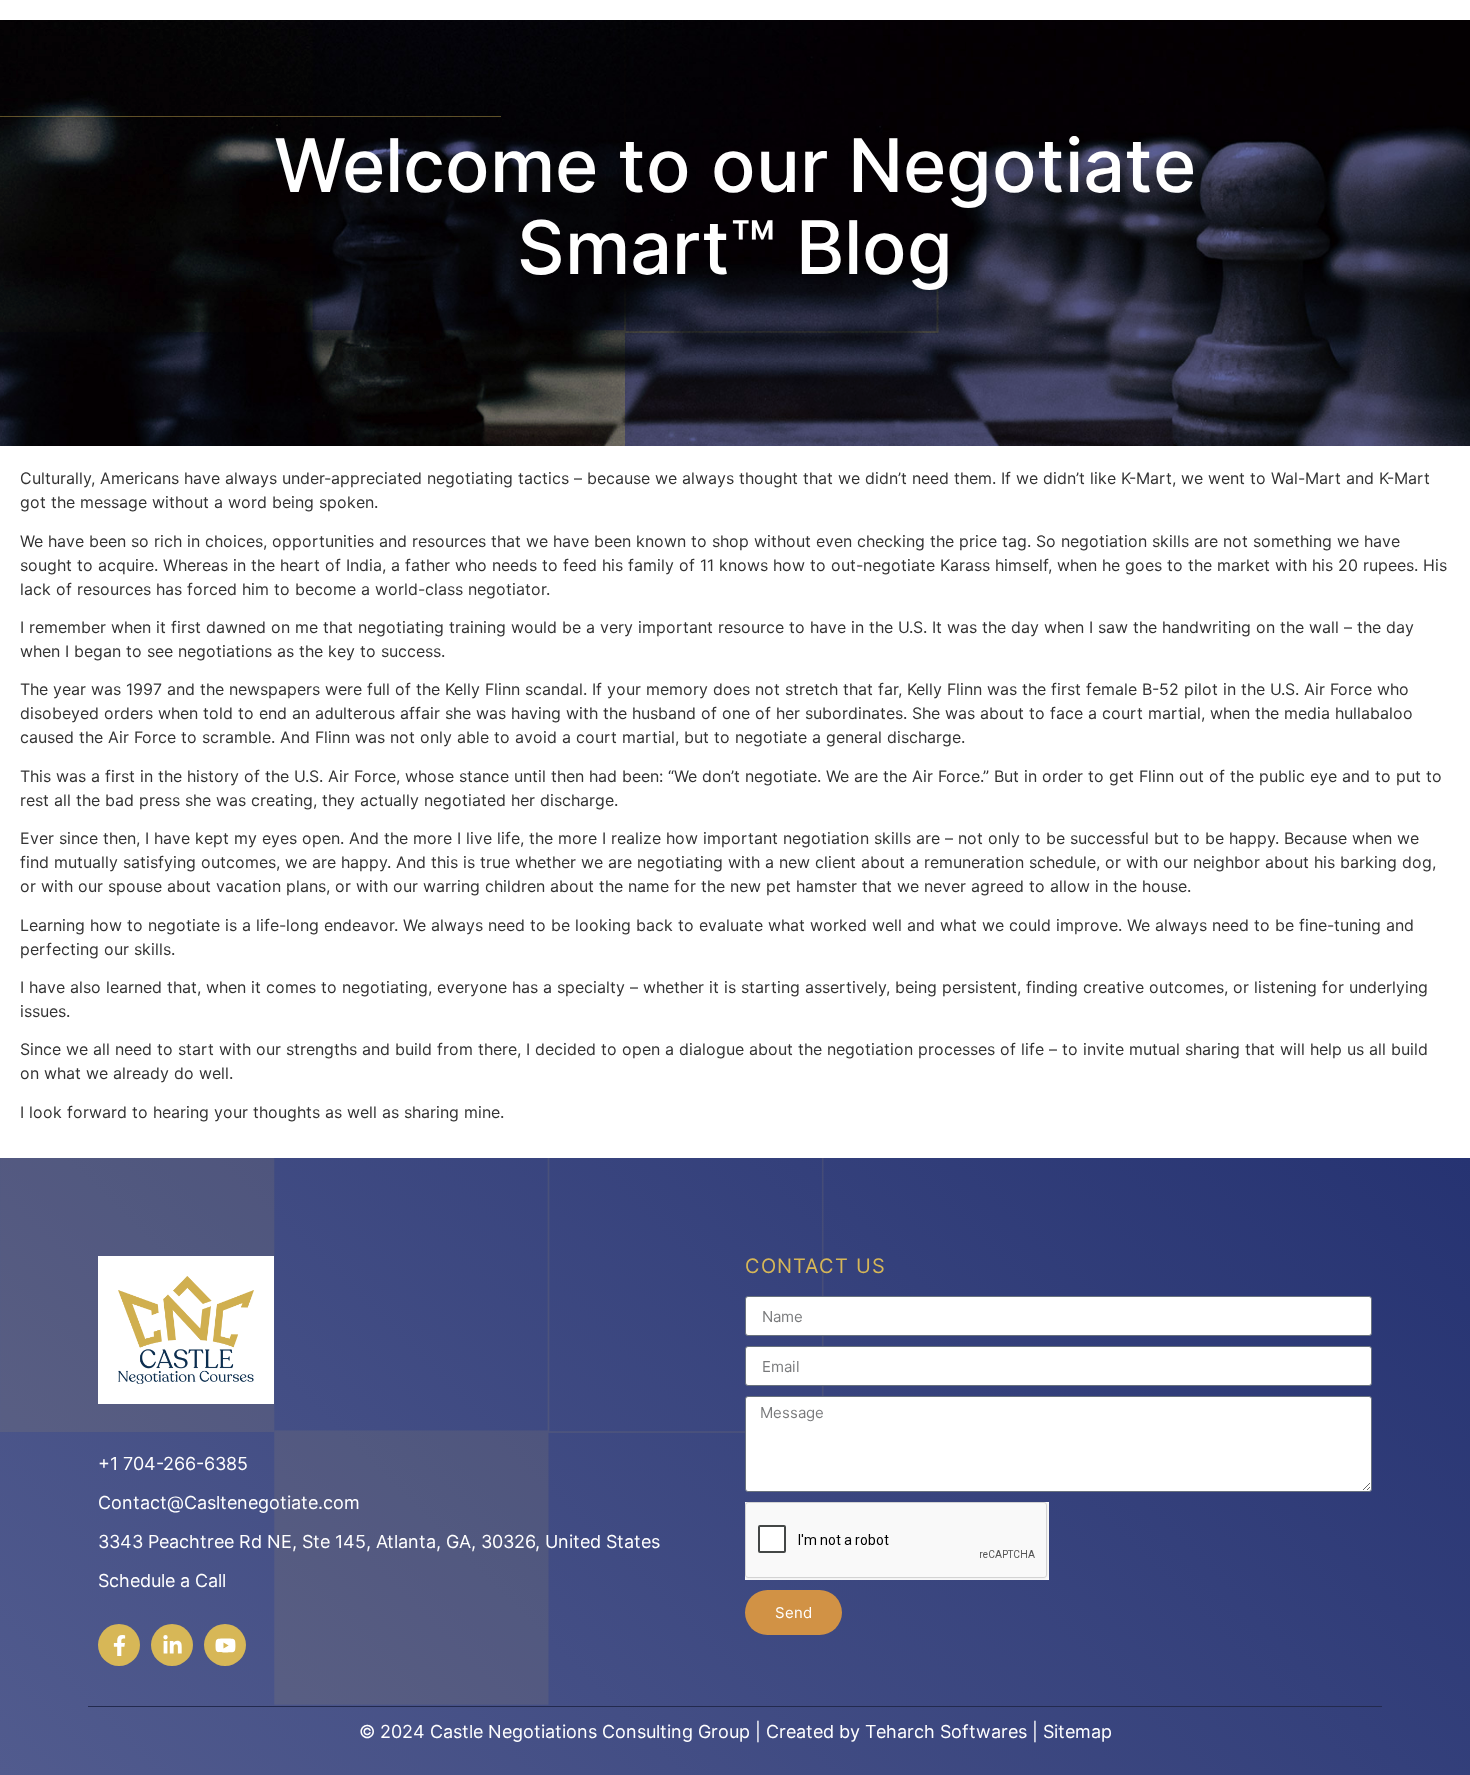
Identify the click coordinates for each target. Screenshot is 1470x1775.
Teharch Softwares (946, 1731)
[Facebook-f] (119, 1645)
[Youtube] (225, 1645)
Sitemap (1077, 1731)
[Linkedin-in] (172, 1645)
